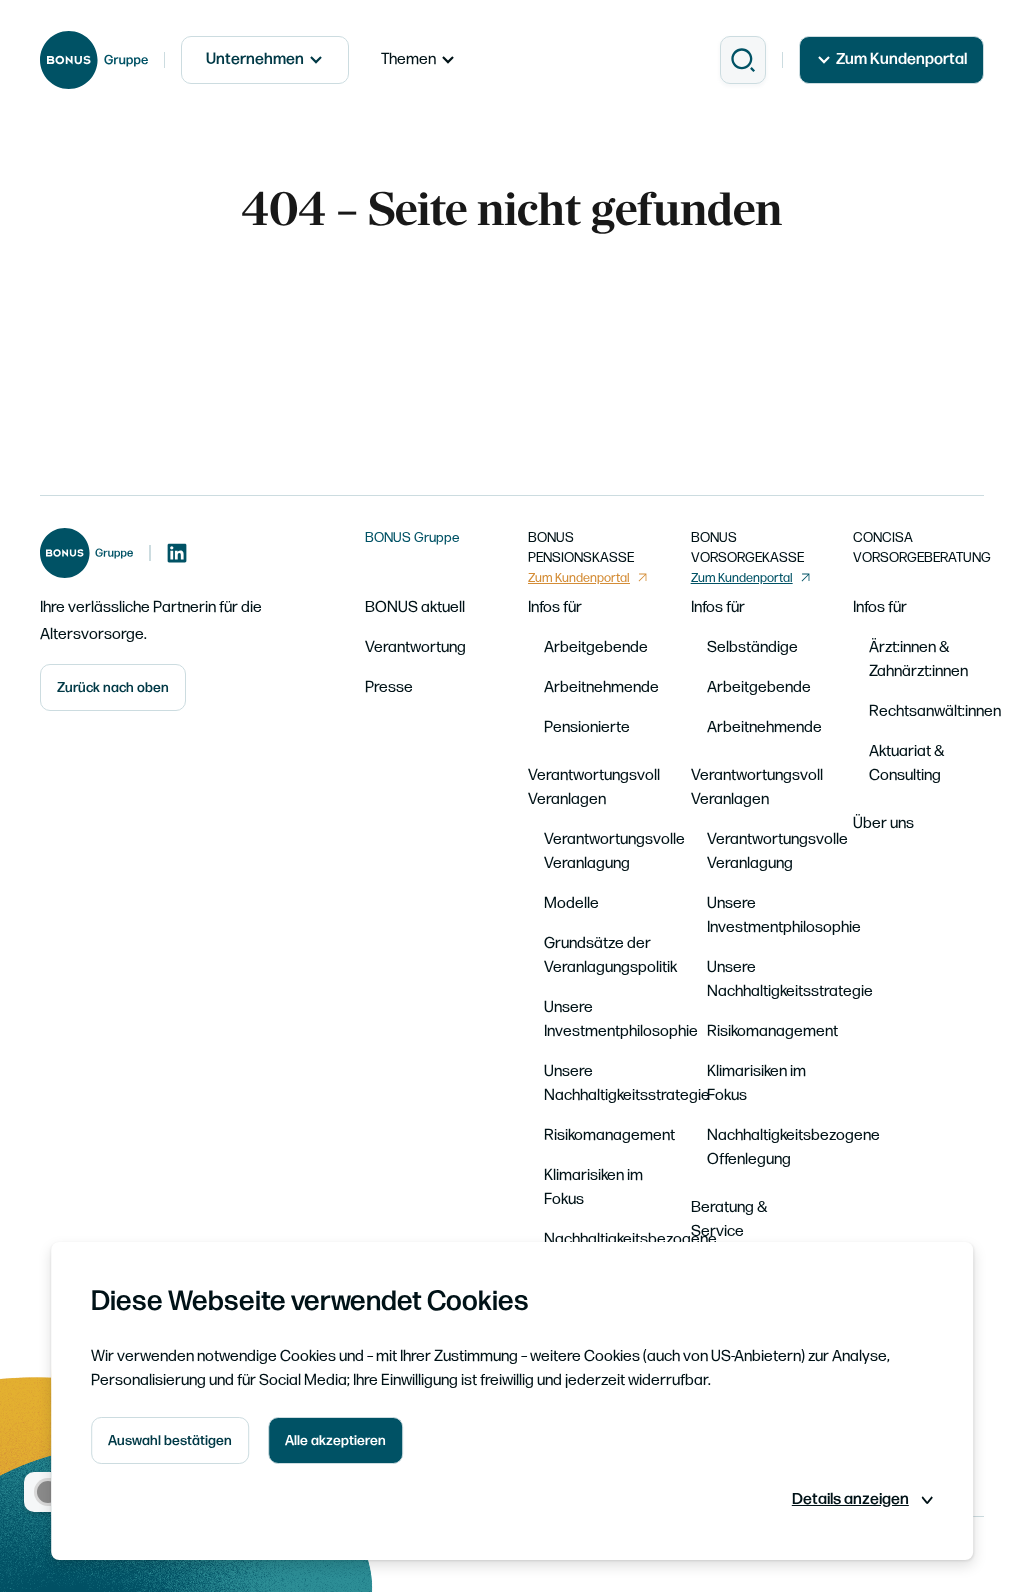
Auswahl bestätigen (170, 1440)
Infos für (555, 607)
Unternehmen (255, 59)
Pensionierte (587, 727)
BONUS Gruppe (412, 537)
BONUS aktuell (415, 607)
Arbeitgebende (596, 647)
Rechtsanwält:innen (935, 711)
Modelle (571, 903)
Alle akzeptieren (335, 1440)
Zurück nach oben (113, 687)
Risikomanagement (609, 1135)
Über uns (883, 823)
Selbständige (752, 647)
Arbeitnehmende (601, 687)
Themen (408, 59)
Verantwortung (415, 647)
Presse (389, 687)
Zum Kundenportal (901, 59)
